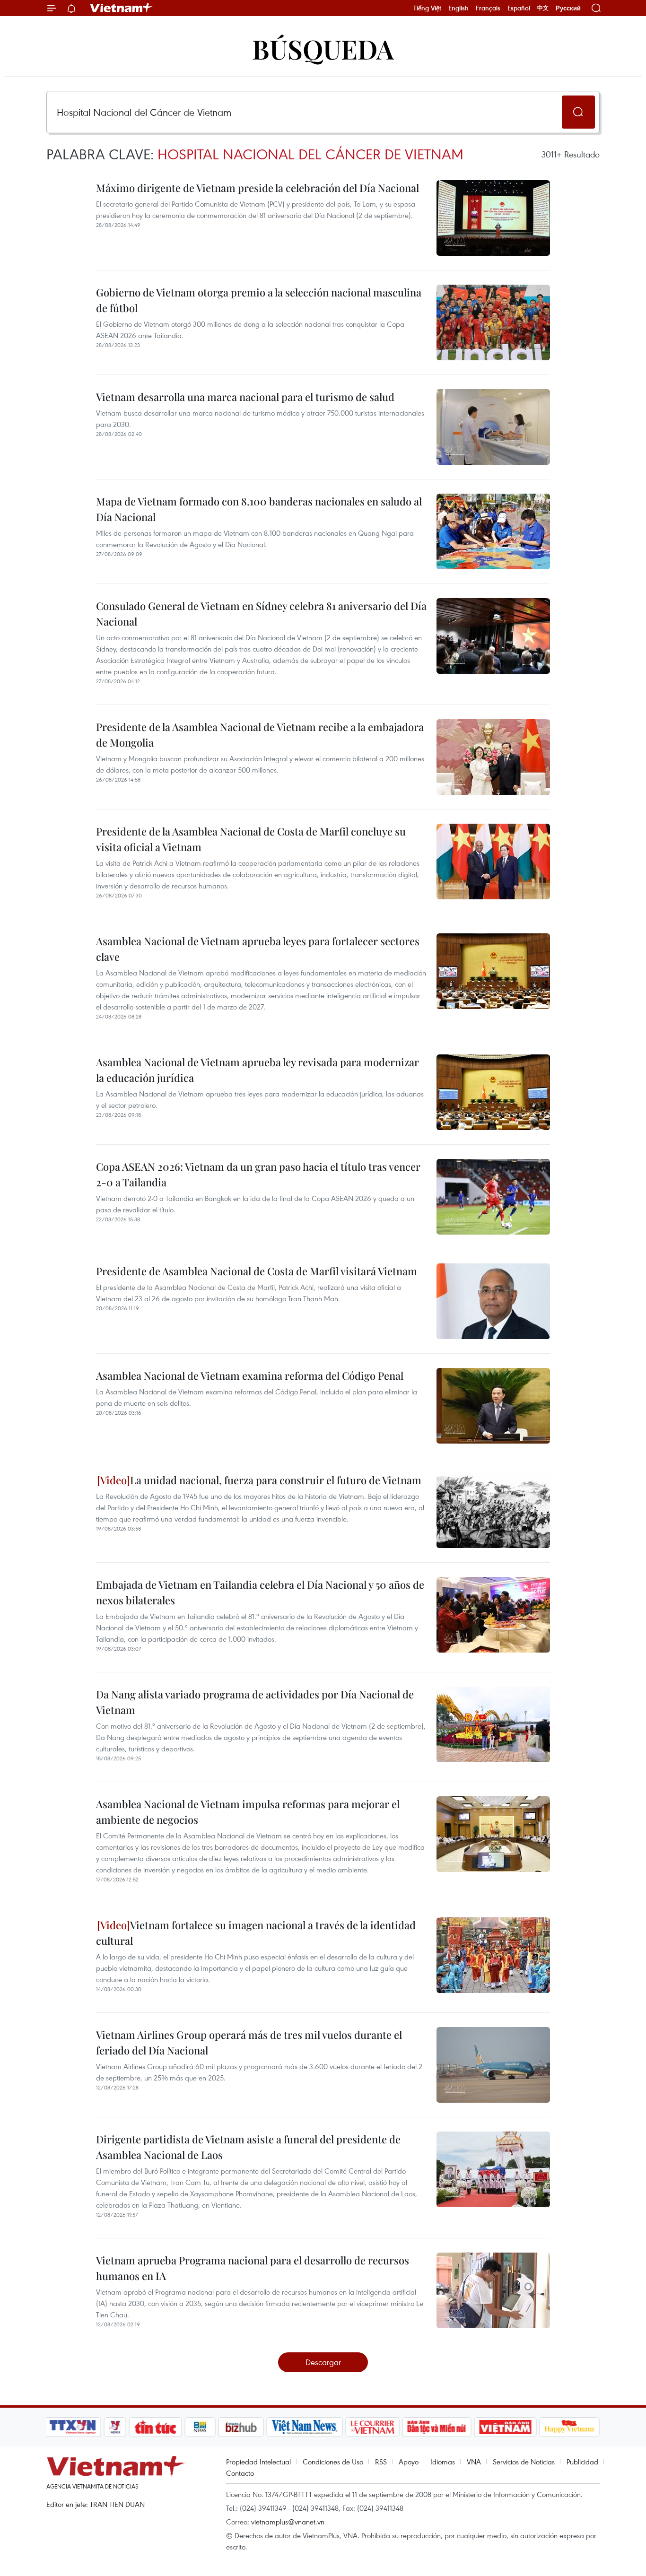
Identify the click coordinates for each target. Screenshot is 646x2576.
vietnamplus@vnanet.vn (288, 2522)
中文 (543, 8)
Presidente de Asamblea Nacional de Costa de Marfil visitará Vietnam (257, 1271)
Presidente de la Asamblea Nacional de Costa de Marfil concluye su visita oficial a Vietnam (251, 839)
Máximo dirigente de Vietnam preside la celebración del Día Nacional (258, 188)
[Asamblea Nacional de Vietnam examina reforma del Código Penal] (493, 1406)
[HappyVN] (569, 2427)
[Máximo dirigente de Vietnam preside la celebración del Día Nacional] (493, 218)
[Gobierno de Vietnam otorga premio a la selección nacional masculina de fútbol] (493, 322)
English (458, 8)
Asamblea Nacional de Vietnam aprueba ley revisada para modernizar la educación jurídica (258, 1070)
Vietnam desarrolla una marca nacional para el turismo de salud (245, 397)
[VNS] (304, 2427)
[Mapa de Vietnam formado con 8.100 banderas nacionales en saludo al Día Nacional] (493, 531)
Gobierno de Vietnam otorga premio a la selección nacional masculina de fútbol (259, 300)
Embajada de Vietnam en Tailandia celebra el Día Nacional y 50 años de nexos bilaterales (260, 1592)
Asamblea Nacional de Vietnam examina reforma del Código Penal (250, 1375)
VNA (474, 2462)
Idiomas (443, 2462)
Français (488, 8)
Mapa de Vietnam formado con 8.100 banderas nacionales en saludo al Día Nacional (259, 509)
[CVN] (372, 2427)
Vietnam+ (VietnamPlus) (122, 8)
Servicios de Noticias (524, 2462)
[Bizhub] (241, 2427)
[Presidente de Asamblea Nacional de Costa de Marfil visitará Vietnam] (493, 1301)
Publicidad (582, 2462)
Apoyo (409, 2462)
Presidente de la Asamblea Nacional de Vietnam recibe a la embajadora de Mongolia (260, 735)
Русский (568, 8)
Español (519, 8)
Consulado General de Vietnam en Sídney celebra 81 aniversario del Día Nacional (261, 614)
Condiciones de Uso (333, 2462)
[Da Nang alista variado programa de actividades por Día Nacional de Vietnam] (493, 1724)
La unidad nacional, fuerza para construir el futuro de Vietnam (276, 1480)
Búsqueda (323, 48)
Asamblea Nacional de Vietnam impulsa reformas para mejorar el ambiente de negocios (248, 1812)
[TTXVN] (73, 2427)
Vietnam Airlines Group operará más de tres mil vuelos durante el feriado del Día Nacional (249, 2042)
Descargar (323, 2362)
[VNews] (115, 2427)
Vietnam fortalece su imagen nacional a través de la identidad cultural (256, 1933)
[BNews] (200, 2427)
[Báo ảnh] (505, 2427)
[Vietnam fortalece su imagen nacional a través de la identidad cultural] (493, 1955)
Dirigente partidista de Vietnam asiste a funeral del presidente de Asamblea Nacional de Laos (248, 2147)
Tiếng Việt (427, 8)
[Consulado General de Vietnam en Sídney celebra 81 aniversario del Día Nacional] (493, 636)
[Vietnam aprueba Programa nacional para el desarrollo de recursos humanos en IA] (493, 2290)
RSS (381, 2462)
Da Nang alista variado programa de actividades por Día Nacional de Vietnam (255, 1702)
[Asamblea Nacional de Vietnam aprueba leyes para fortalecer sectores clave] (493, 971)
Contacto (240, 2473)
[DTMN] (436, 2427)
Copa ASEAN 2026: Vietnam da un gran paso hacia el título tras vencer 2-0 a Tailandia (258, 1174)
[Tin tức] (156, 2427)
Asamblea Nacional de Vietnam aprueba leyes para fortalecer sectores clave (258, 949)
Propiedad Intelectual (258, 2462)
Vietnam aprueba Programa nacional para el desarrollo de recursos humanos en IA (253, 2268)
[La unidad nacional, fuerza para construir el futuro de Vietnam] (493, 1510)
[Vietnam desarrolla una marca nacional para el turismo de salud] (493, 427)
